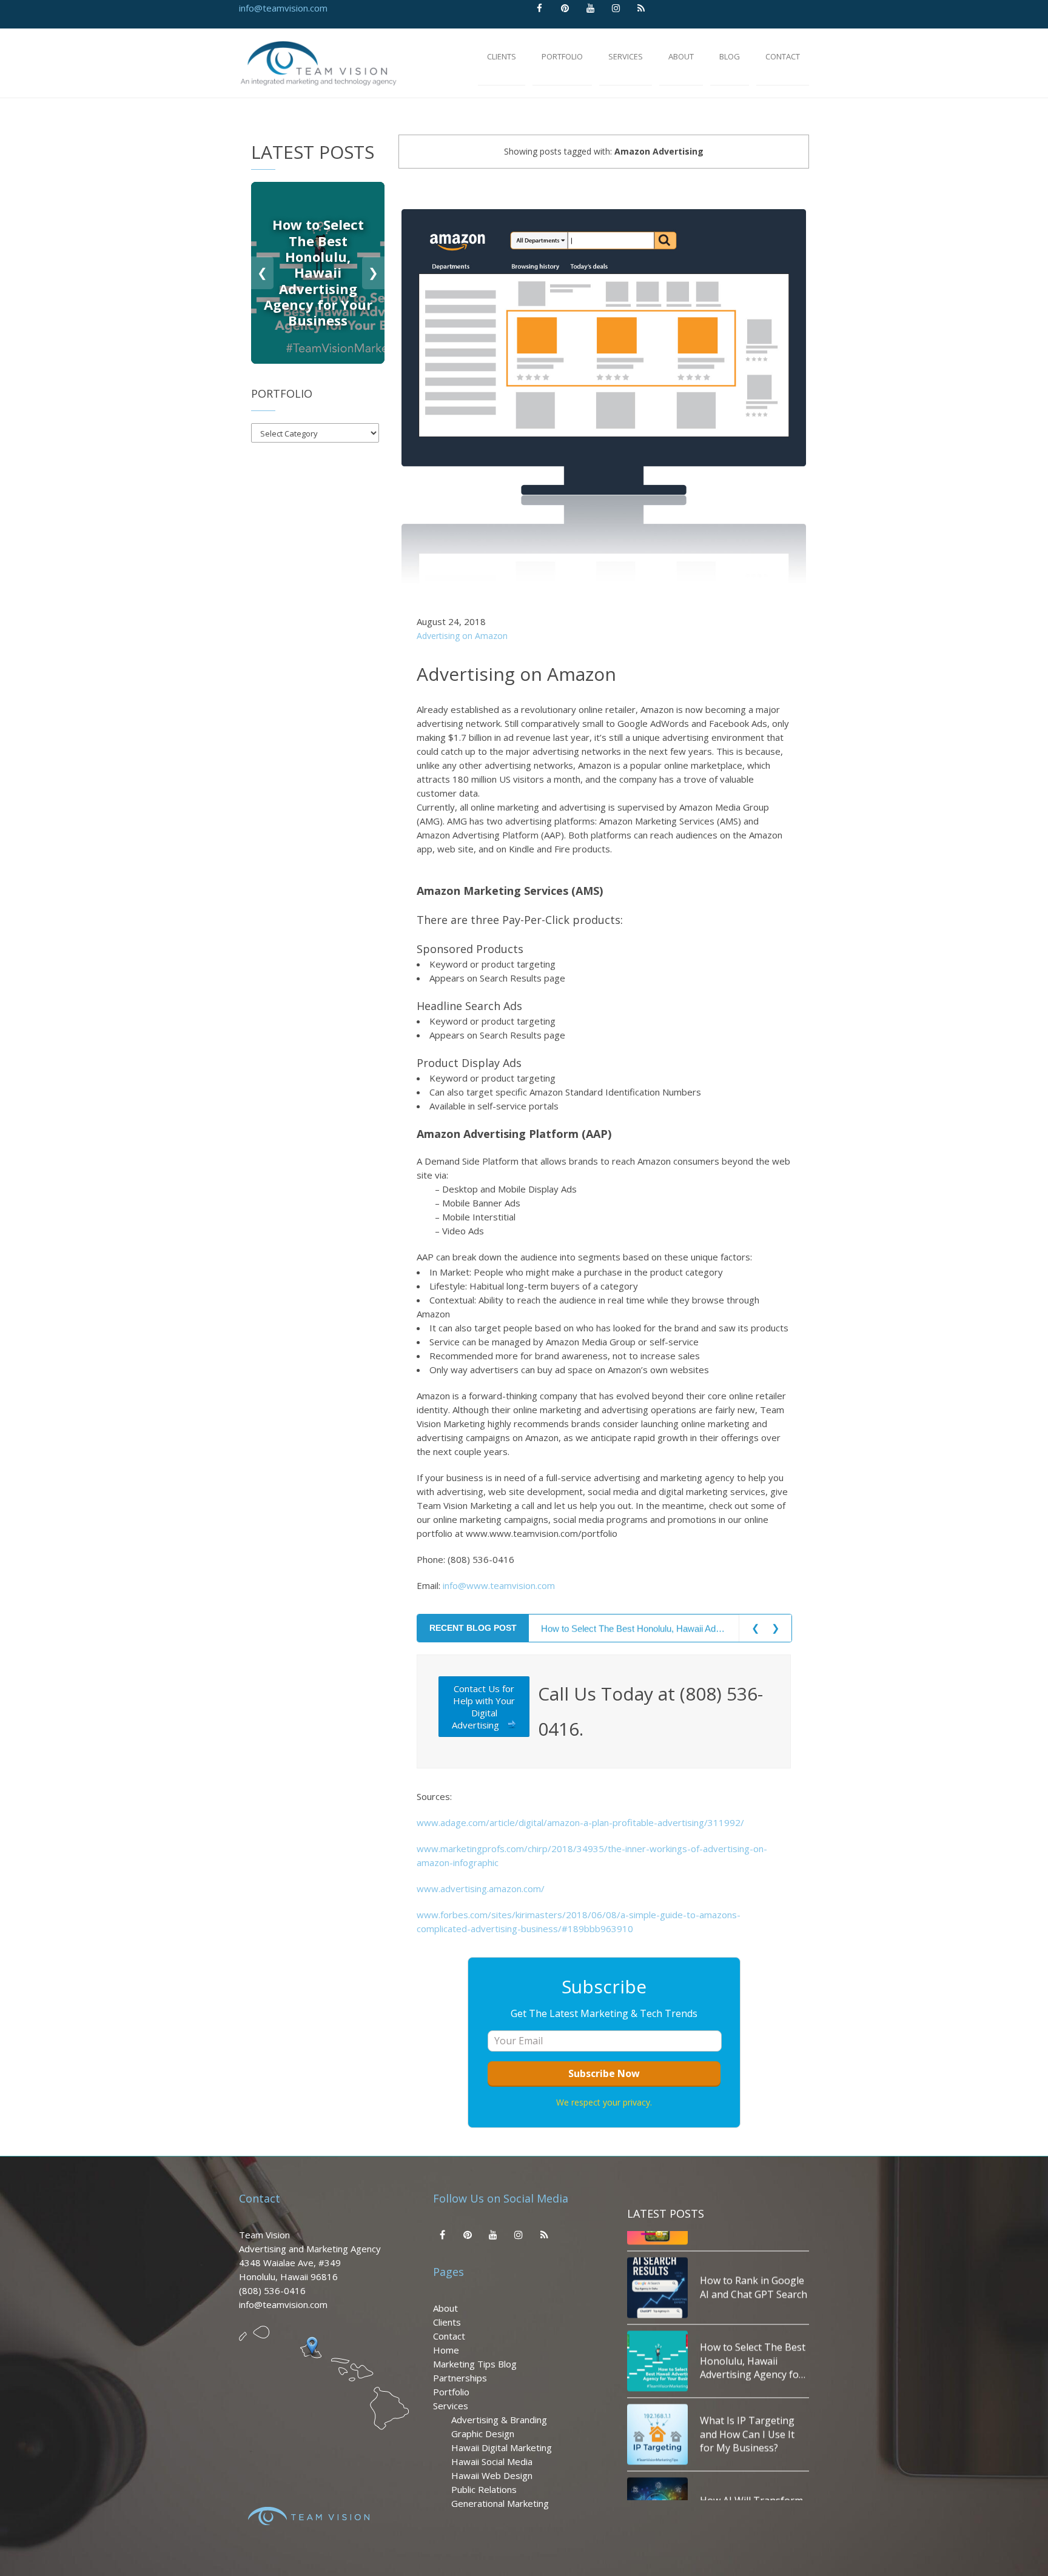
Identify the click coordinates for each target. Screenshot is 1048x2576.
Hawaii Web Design (492, 2475)
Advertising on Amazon (462, 636)
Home (446, 2350)
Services (451, 2406)
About (445, 2308)
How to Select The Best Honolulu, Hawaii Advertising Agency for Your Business (634, 1628)
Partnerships (460, 2378)
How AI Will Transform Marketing (751, 2491)
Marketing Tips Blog (475, 2364)
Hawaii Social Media (492, 2461)
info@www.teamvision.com (499, 1585)
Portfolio (451, 2392)
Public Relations (484, 2489)
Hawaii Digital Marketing (502, 2447)
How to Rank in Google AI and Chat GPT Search (754, 2270)
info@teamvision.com (283, 8)
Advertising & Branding (499, 2420)
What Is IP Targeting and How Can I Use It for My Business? (747, 2417)
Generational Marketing (500, 2503)
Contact (449, 2336)
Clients (447, 2322)
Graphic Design (483, 2434)
